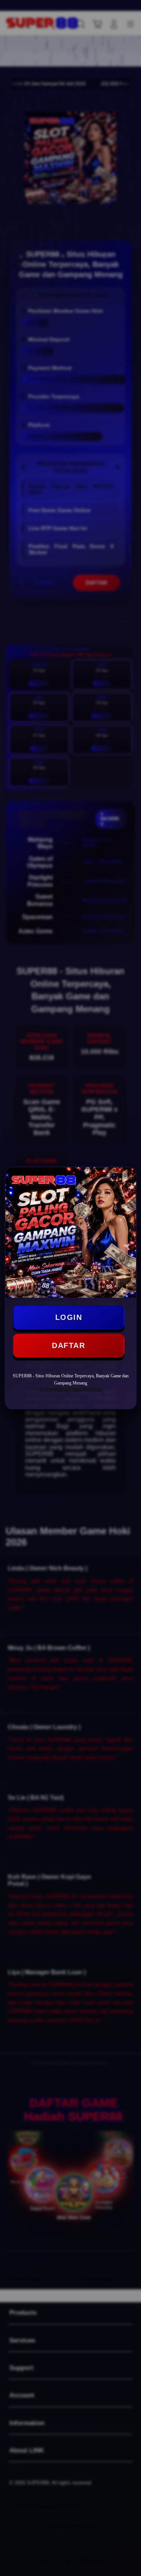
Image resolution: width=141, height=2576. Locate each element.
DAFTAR (68, 1345)
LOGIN (69, 1317)
